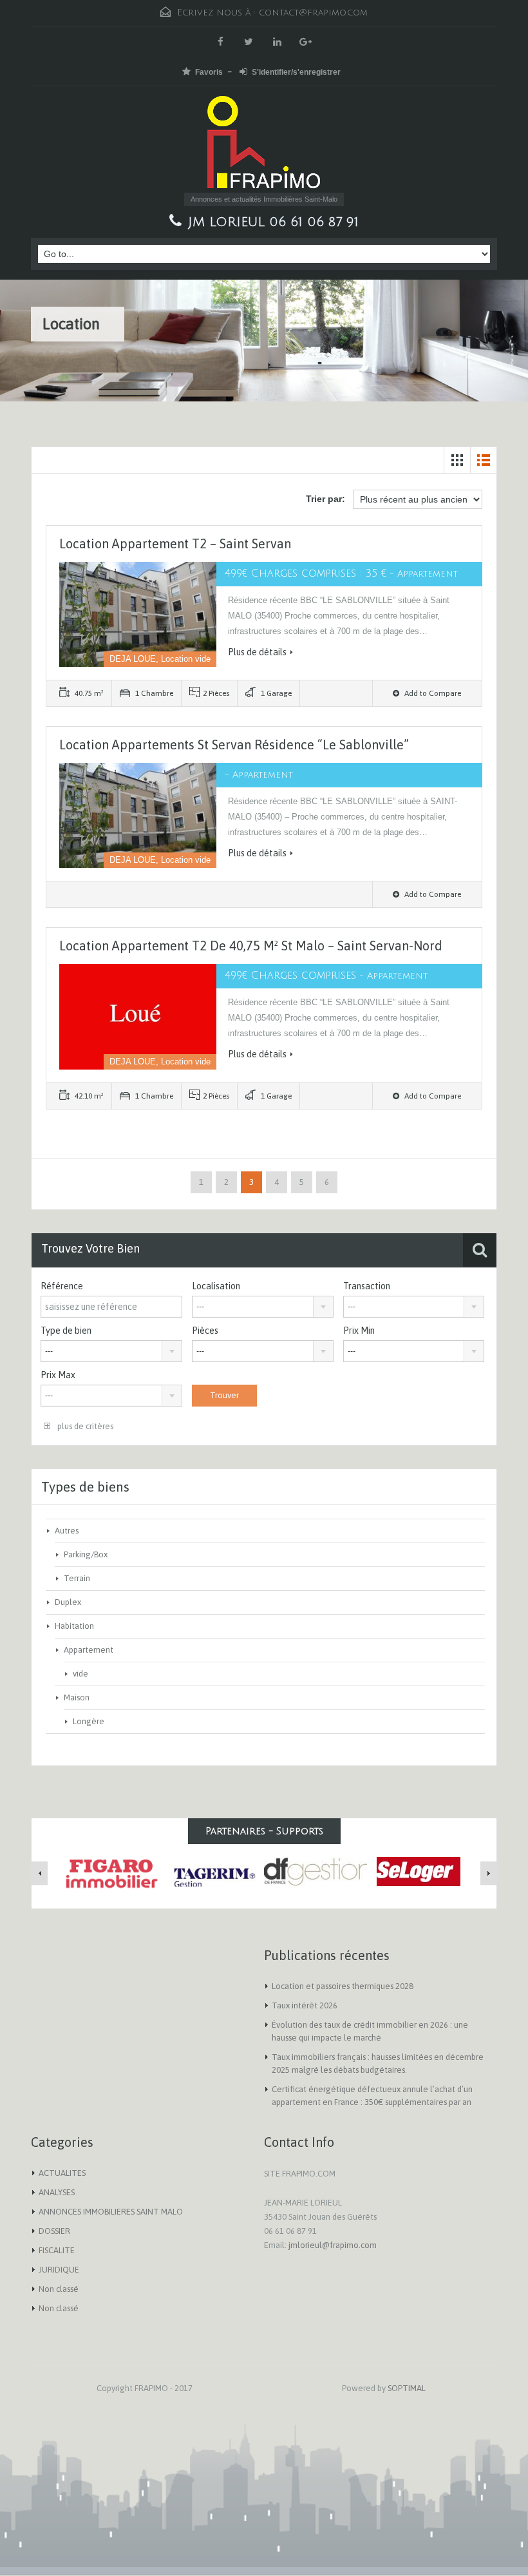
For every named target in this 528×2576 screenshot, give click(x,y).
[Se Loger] (419, 1870)
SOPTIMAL (407, 2388)
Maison (77, 1697)
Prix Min (359, 1331)
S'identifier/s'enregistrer (296, 72)
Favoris (209, 72)
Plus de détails (257, 652)
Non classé (59, 2289)
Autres (67, 1531)
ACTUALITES (62, 2173)
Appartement (89, 1650)
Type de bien (66, 1331)
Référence (62, 1286)
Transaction (367, 1286)
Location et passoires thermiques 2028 (343, 1986)
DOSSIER (54, 2231)
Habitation (74, 1626)
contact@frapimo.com (313, 13)
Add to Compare (432, 693)
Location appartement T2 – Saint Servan (175, 543)
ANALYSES (57, 2192)
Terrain (77, 1578)
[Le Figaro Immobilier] (109, 1874)
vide (80, 1674)
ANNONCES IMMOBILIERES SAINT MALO (111, 2212)
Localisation (216, 1286)
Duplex (68, 1602)
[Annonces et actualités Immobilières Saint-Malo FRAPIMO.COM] (264, 144)
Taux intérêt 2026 (305, 2005)
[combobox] (263, 1307)
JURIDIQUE (59, 2270)
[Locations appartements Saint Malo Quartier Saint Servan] (212, 1871)
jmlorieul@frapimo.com (333, 2245)
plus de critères (84, 1426)
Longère (89, 1721)
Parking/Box (86, 1554)
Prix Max (58, 1375)
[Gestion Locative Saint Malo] (316, 1871)
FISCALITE (57, 2250)
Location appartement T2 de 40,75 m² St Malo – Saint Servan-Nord (251, 946)
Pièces (205, 1331)
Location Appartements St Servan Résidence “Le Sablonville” (234, 745)
